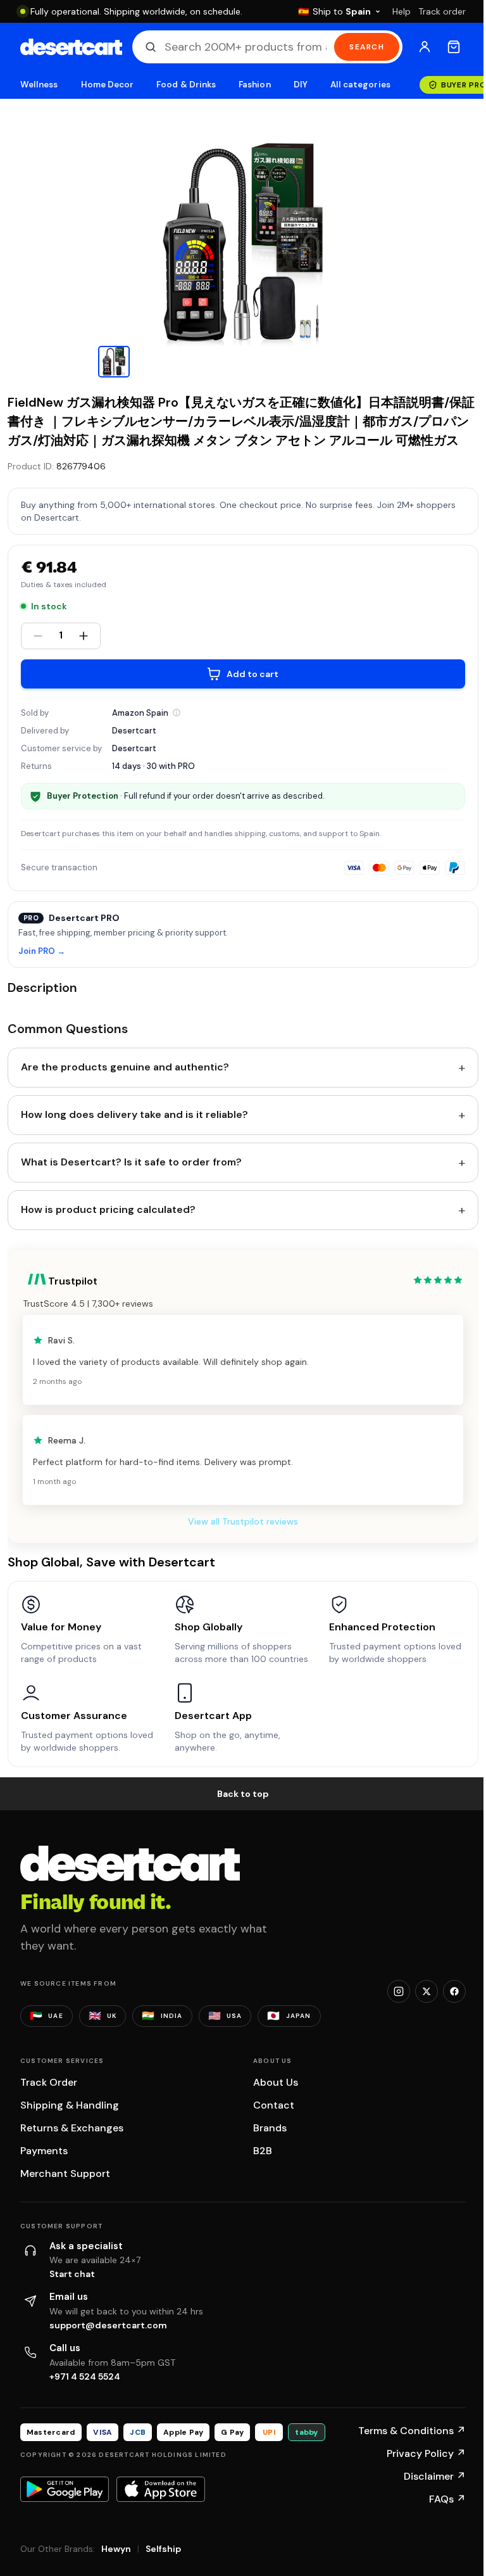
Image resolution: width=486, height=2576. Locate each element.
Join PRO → (42, 952)
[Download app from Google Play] (65, 2489)
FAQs (447, 2499)
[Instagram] (399, 1991)
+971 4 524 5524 (85, 2376)
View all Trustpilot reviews (243, 1521)
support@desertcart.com (108, 2325)
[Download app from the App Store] (161, 2489)
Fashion (254, 85)
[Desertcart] (71, 47)
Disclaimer (435, 2476)
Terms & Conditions (412, 2431)
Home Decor (108, 85)
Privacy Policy (426, 2453)
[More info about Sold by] (177, 713)
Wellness (39, 85)
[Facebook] (454, 1991)
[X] (427, 1991)
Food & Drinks (186, 85)
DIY (301, 85)
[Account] (425, 47)
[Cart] (454, 47)
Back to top (243, 1794)
